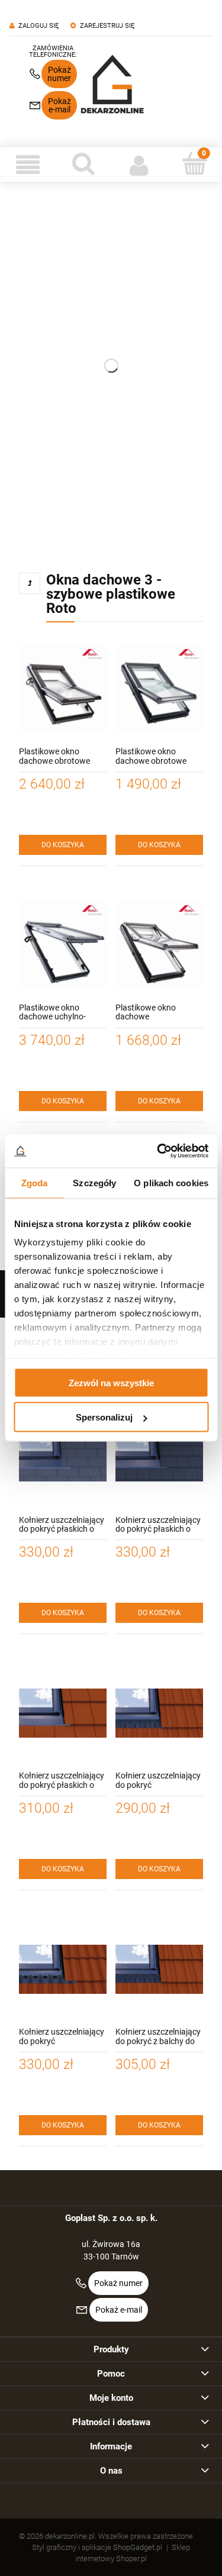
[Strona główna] (112, 84)
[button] (28, 164)
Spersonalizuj (104, 1417)
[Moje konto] (139, 164)
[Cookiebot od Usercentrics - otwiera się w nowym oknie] (158, 1151)
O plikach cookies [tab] (171, 1182)
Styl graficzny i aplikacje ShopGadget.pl (97, 2547)
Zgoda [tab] (35, 1182)
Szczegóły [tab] (94, 1182)
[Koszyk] (194, 163)
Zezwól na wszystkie (111, 1382)
